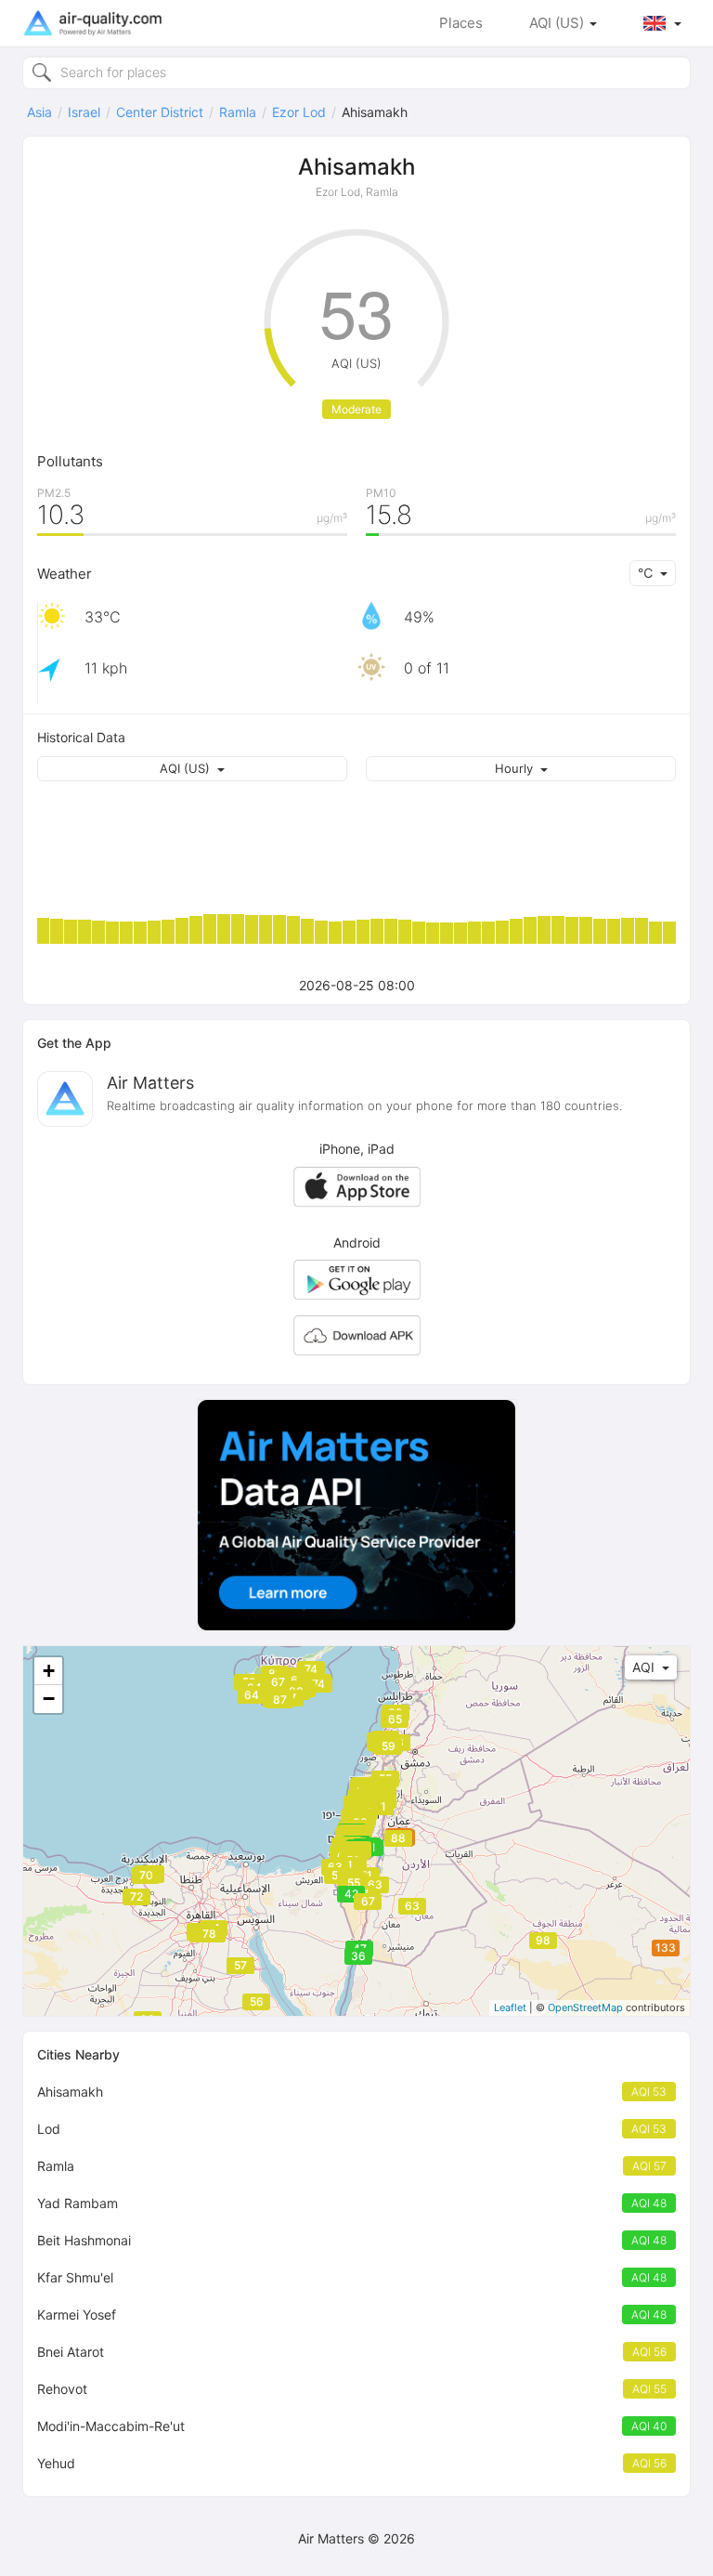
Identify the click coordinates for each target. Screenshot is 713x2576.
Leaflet (510, 2007)
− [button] (49, 1699)
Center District (160, 112)
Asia (39, 112)
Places (461, 23)
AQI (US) (558, 23)
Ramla (238, 112)
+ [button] (49, 1671)
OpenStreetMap (585, 2007)
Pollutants (70, 461)
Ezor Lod (299, 112)
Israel (84, 112)
